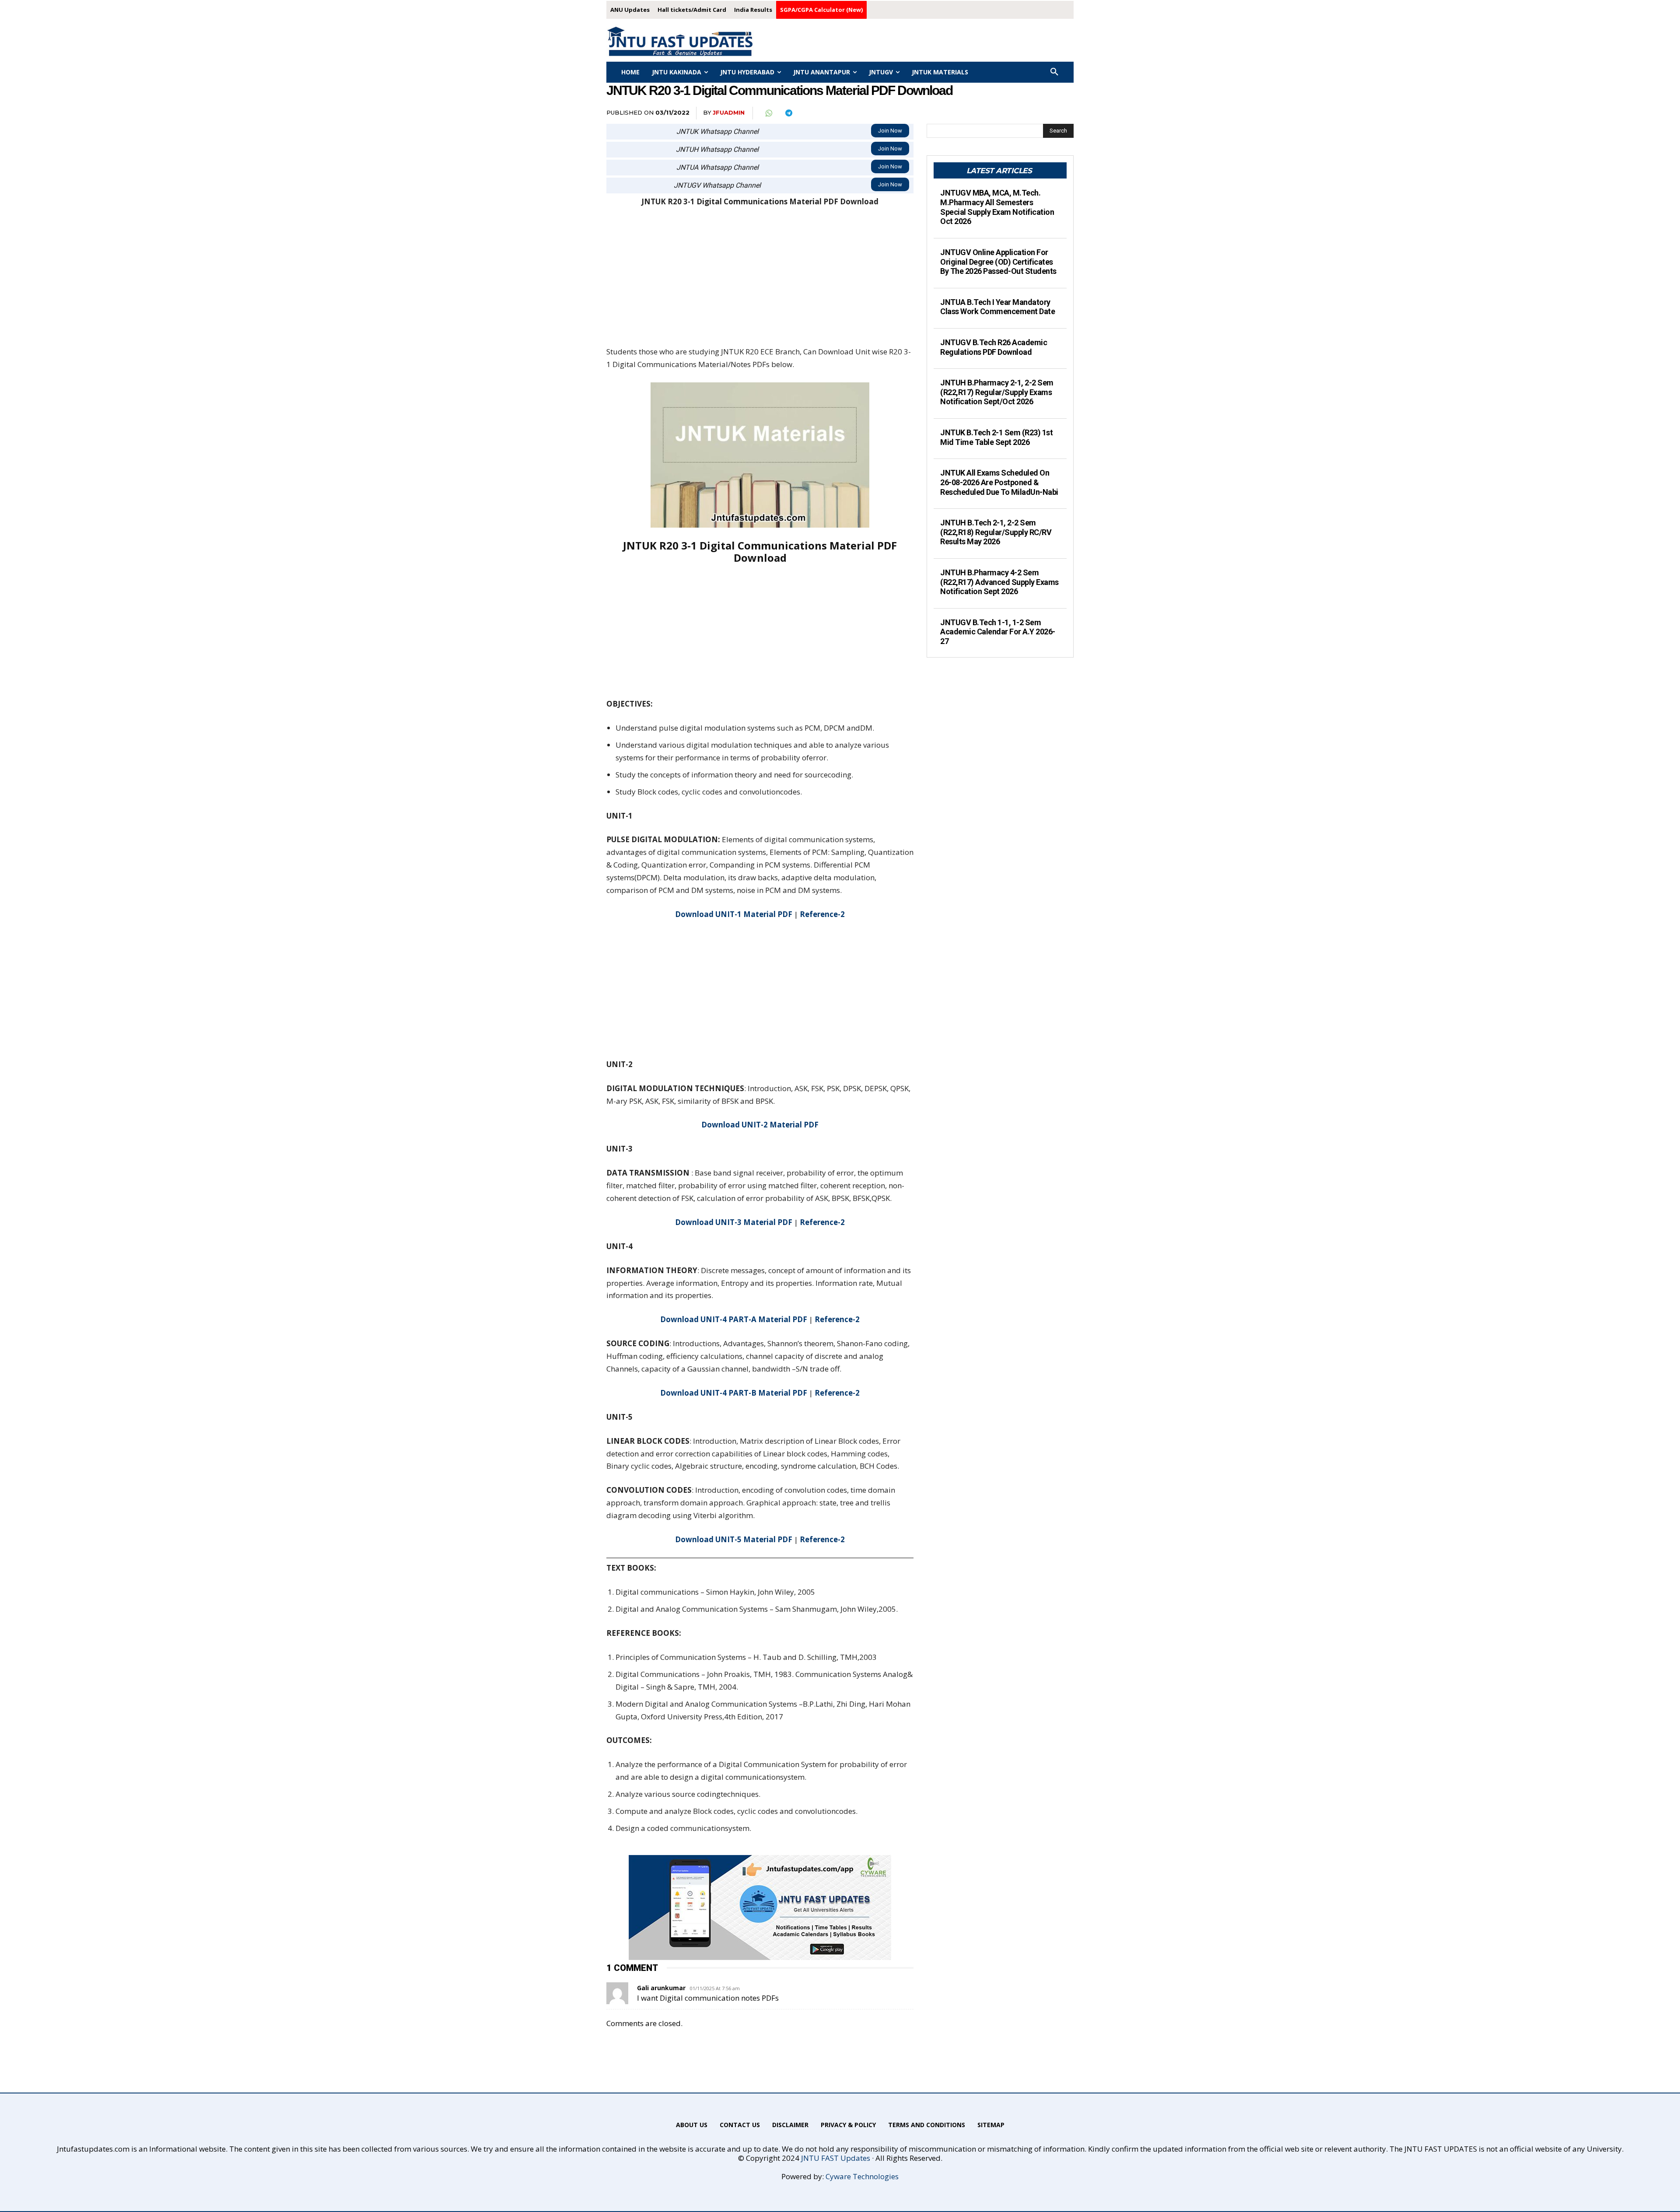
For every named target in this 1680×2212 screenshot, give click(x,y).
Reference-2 (822, 914)
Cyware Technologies (862, 2176)
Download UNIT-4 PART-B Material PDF (734, 1393)
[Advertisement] (760, 281)
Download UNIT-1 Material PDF (734, 914)
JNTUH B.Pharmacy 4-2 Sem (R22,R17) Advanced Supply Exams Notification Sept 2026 (999, 582)
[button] (1054, 72)
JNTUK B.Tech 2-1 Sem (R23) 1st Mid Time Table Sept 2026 (996, 437)
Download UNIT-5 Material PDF (734, 1539)
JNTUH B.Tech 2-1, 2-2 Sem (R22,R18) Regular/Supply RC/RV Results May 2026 (996, 532)
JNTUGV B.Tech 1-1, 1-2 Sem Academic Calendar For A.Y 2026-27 (998, 632)
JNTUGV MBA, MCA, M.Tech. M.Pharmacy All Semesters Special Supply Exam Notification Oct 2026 (997, 207)
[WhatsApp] (768, 113)
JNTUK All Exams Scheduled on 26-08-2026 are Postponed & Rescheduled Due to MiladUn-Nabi (999, 482)
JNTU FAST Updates (836, 2158)
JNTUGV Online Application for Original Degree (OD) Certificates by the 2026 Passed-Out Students (998, 262)
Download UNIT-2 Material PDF (760, 1125)
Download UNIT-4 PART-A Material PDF (734, 1319)
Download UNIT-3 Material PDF (734, 1222)
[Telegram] (788, 113)
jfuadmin (729, 112)
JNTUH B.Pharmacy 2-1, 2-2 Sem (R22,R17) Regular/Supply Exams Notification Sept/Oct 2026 (997, 392)
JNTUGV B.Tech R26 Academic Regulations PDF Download (994, 347)
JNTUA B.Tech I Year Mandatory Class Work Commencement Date (997, 307)
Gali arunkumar (661, 1988)
